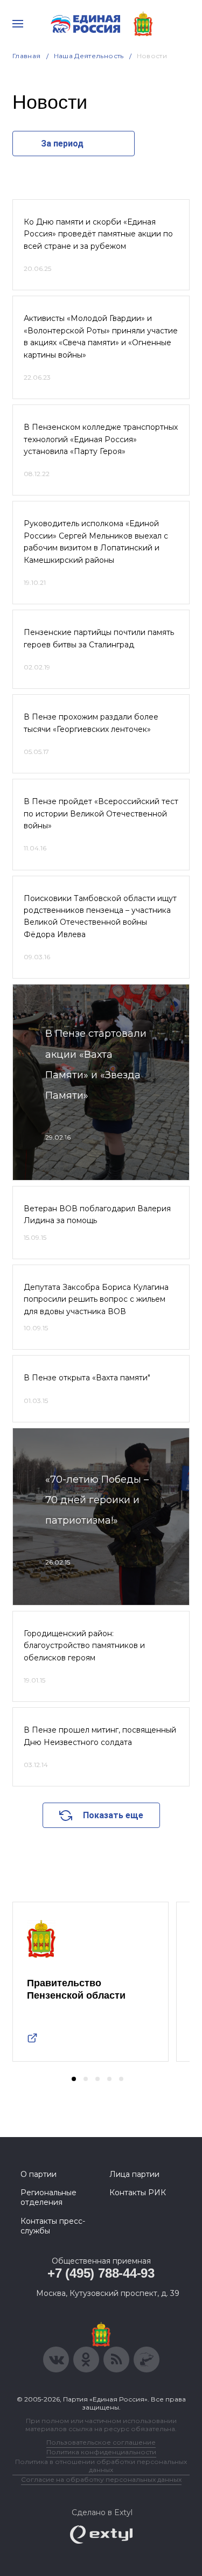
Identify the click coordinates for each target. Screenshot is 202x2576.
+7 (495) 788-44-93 (101, 2273)
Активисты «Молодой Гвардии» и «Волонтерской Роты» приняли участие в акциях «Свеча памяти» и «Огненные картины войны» (101, 336)
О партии (39, 2174)
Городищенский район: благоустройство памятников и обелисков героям (84, 1646)
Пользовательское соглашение (101, 2442)
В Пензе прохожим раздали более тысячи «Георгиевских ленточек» (91, 723)
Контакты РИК (138, 2193)
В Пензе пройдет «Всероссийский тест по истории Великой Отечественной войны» (101, 814)
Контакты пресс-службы (53, 2226)
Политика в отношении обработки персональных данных (101, 2466)
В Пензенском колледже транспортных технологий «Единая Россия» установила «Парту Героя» (101, 439)
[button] (74, 2079)
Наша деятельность (89, 56)
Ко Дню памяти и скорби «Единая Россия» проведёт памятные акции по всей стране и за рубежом (98, 234)
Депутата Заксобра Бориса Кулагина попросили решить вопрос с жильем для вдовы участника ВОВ (96, 1299)
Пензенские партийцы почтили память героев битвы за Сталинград (99, 638)
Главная (27, 56)
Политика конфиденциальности (101, 2452)
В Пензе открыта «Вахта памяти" (87, 1378)
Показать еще (113, 1815)
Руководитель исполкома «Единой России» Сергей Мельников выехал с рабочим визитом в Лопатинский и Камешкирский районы (96, 542)
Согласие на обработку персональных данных (101, 2479)
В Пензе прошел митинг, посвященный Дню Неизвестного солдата (100, 1736)
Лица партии (134, 2174)
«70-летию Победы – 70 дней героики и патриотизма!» (97, 1500)
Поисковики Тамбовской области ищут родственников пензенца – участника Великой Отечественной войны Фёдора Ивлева (100, 916)
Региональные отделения (48, 2197)
